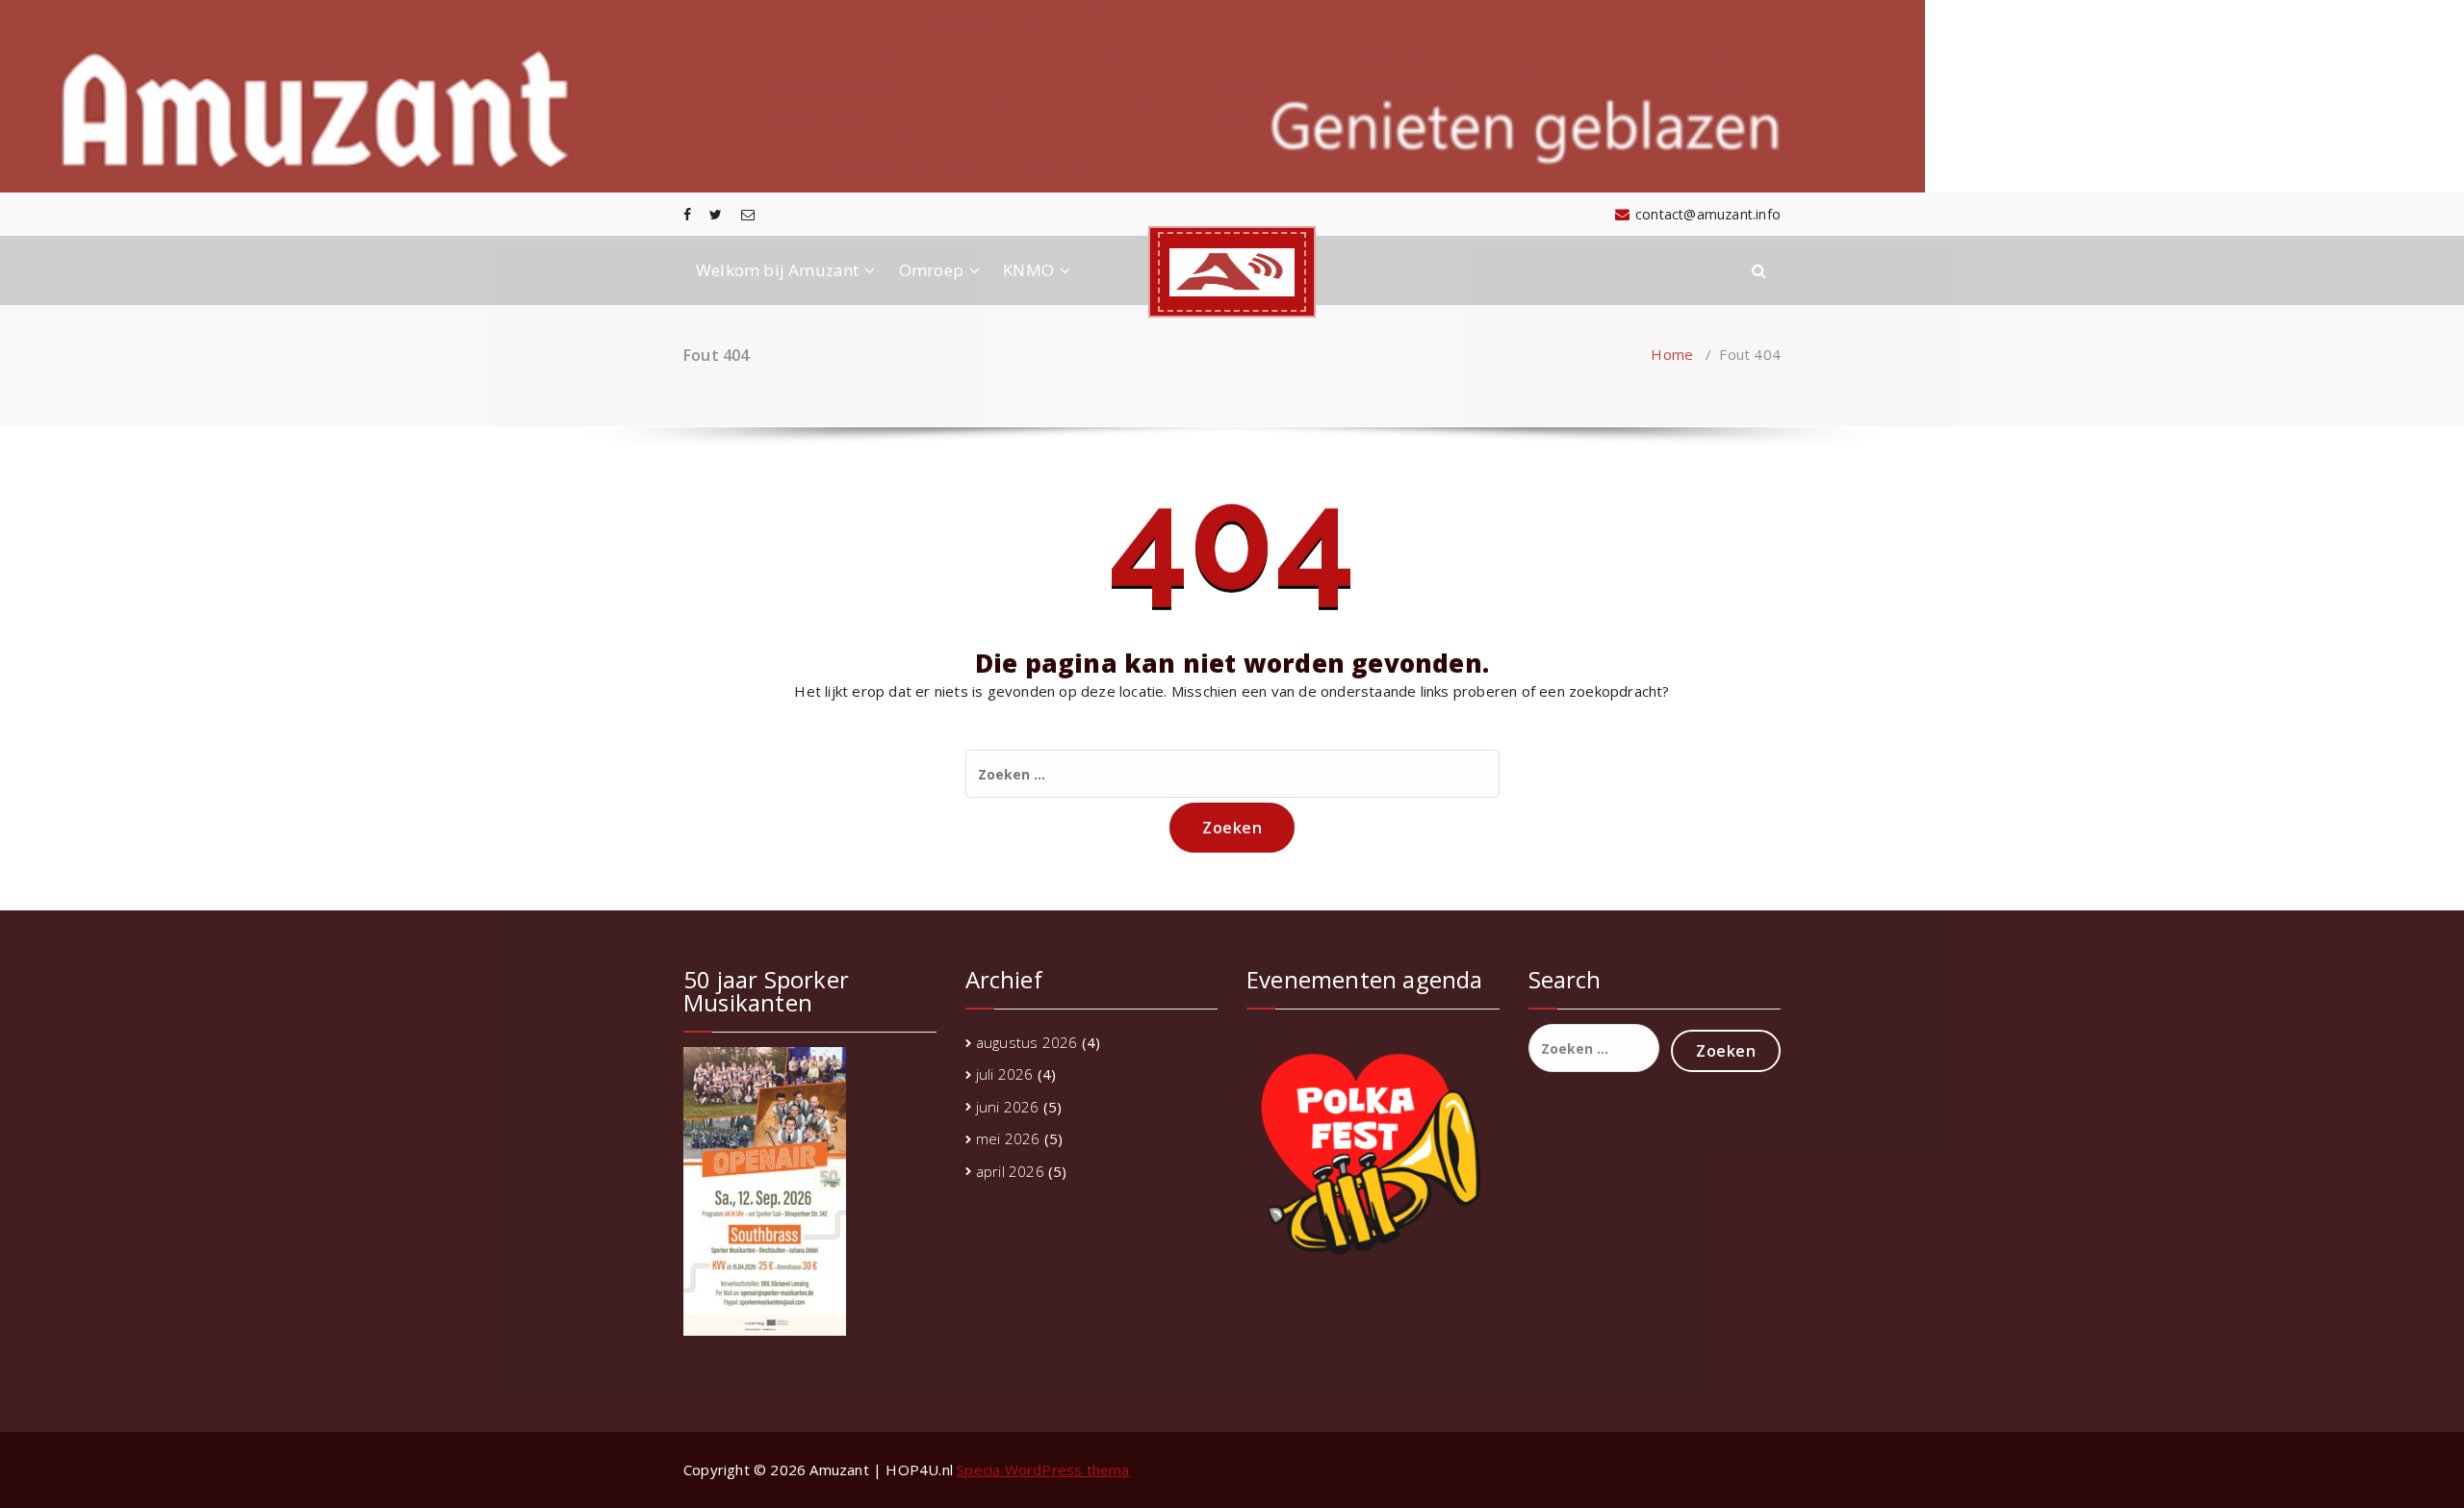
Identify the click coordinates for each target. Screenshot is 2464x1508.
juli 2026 (1005, 1074)
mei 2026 (1008, 1138)
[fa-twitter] (716, 214)
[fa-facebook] (687, 214)
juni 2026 (1008, 1107)
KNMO (1028, 270)
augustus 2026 (1027, 1042)
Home (1672, 354)
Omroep (931, 270)
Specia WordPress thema (1043, 1470)
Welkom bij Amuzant (778, 270)
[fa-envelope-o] (748, 214)
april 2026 (1010, 1171)
